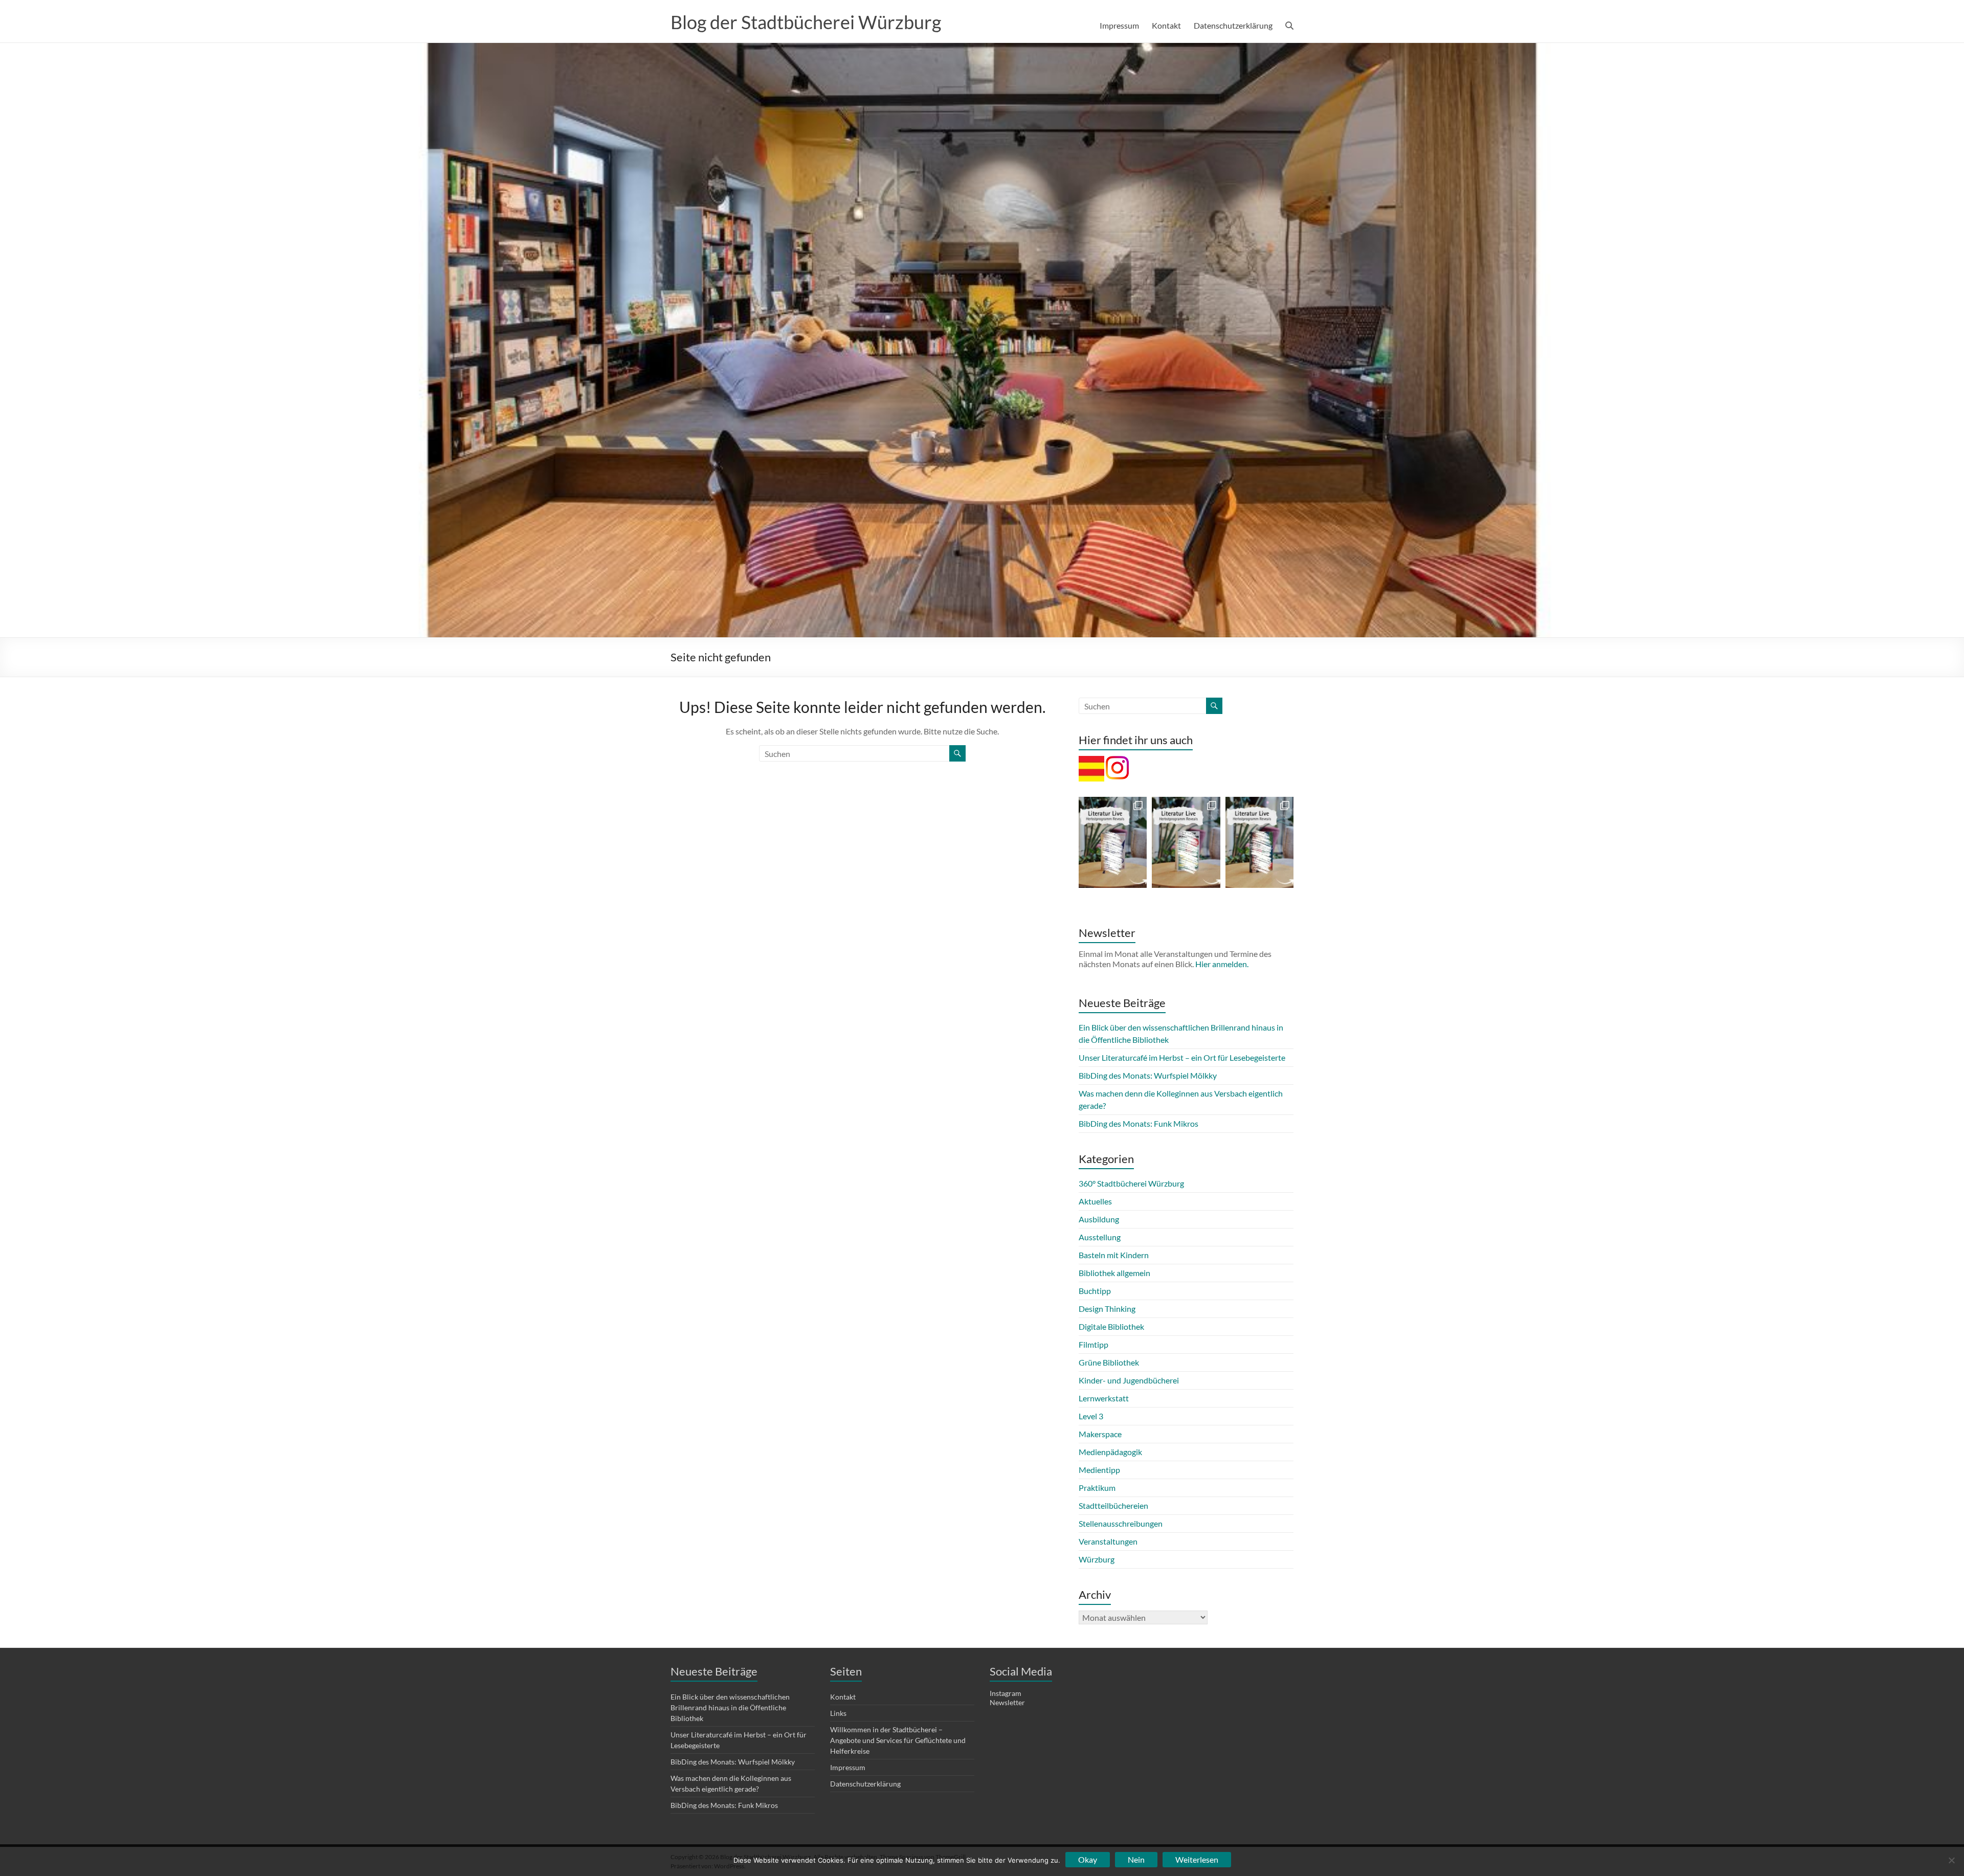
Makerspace (1100, 1434)
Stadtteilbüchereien (1113, 1505)
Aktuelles (1095, 1201)
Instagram (1006, 1693)
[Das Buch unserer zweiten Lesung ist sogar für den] (1259, 842)
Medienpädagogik (1110, 1452)
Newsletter (1007, 1702)
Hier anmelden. (1222, 964)
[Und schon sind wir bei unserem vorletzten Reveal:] (1113, 842)
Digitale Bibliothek (1111, 1326)
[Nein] (1951, 1860)
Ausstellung (1100, 1237)
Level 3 (1091, 1416)
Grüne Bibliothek (1109, 1362)
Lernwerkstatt (1104, 1398)
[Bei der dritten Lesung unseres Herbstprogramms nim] (1186, 842)
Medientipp (1099, 1470)
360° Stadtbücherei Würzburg (1131, 1183)
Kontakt (1166, 25)
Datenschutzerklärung (1233, 25)
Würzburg (1097, 1559)
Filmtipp (1093, 1344)
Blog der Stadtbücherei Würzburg (806, 22)
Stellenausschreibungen (1121, 1523)
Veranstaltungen (1108, 1541)
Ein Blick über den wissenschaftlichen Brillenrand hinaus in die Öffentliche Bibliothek (730, 1707)
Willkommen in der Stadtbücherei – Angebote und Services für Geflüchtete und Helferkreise (898, 1740)
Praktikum (1097, 1488)
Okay (1088, 1859)
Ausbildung (1099, 1219)
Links (838, 1713)
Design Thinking (1107, 1309)
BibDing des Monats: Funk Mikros (1139, 1123)
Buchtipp (1095, 1291)
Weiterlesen (1197, 1859)
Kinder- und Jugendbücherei (1129, 1380)
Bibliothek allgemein (1114, 1273)
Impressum (1119, 25)
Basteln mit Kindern (1114, 1255)
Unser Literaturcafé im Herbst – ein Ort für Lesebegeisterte (1182, 1057)
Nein (1136, 1859)
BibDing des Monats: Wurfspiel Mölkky (1148, 1075)
